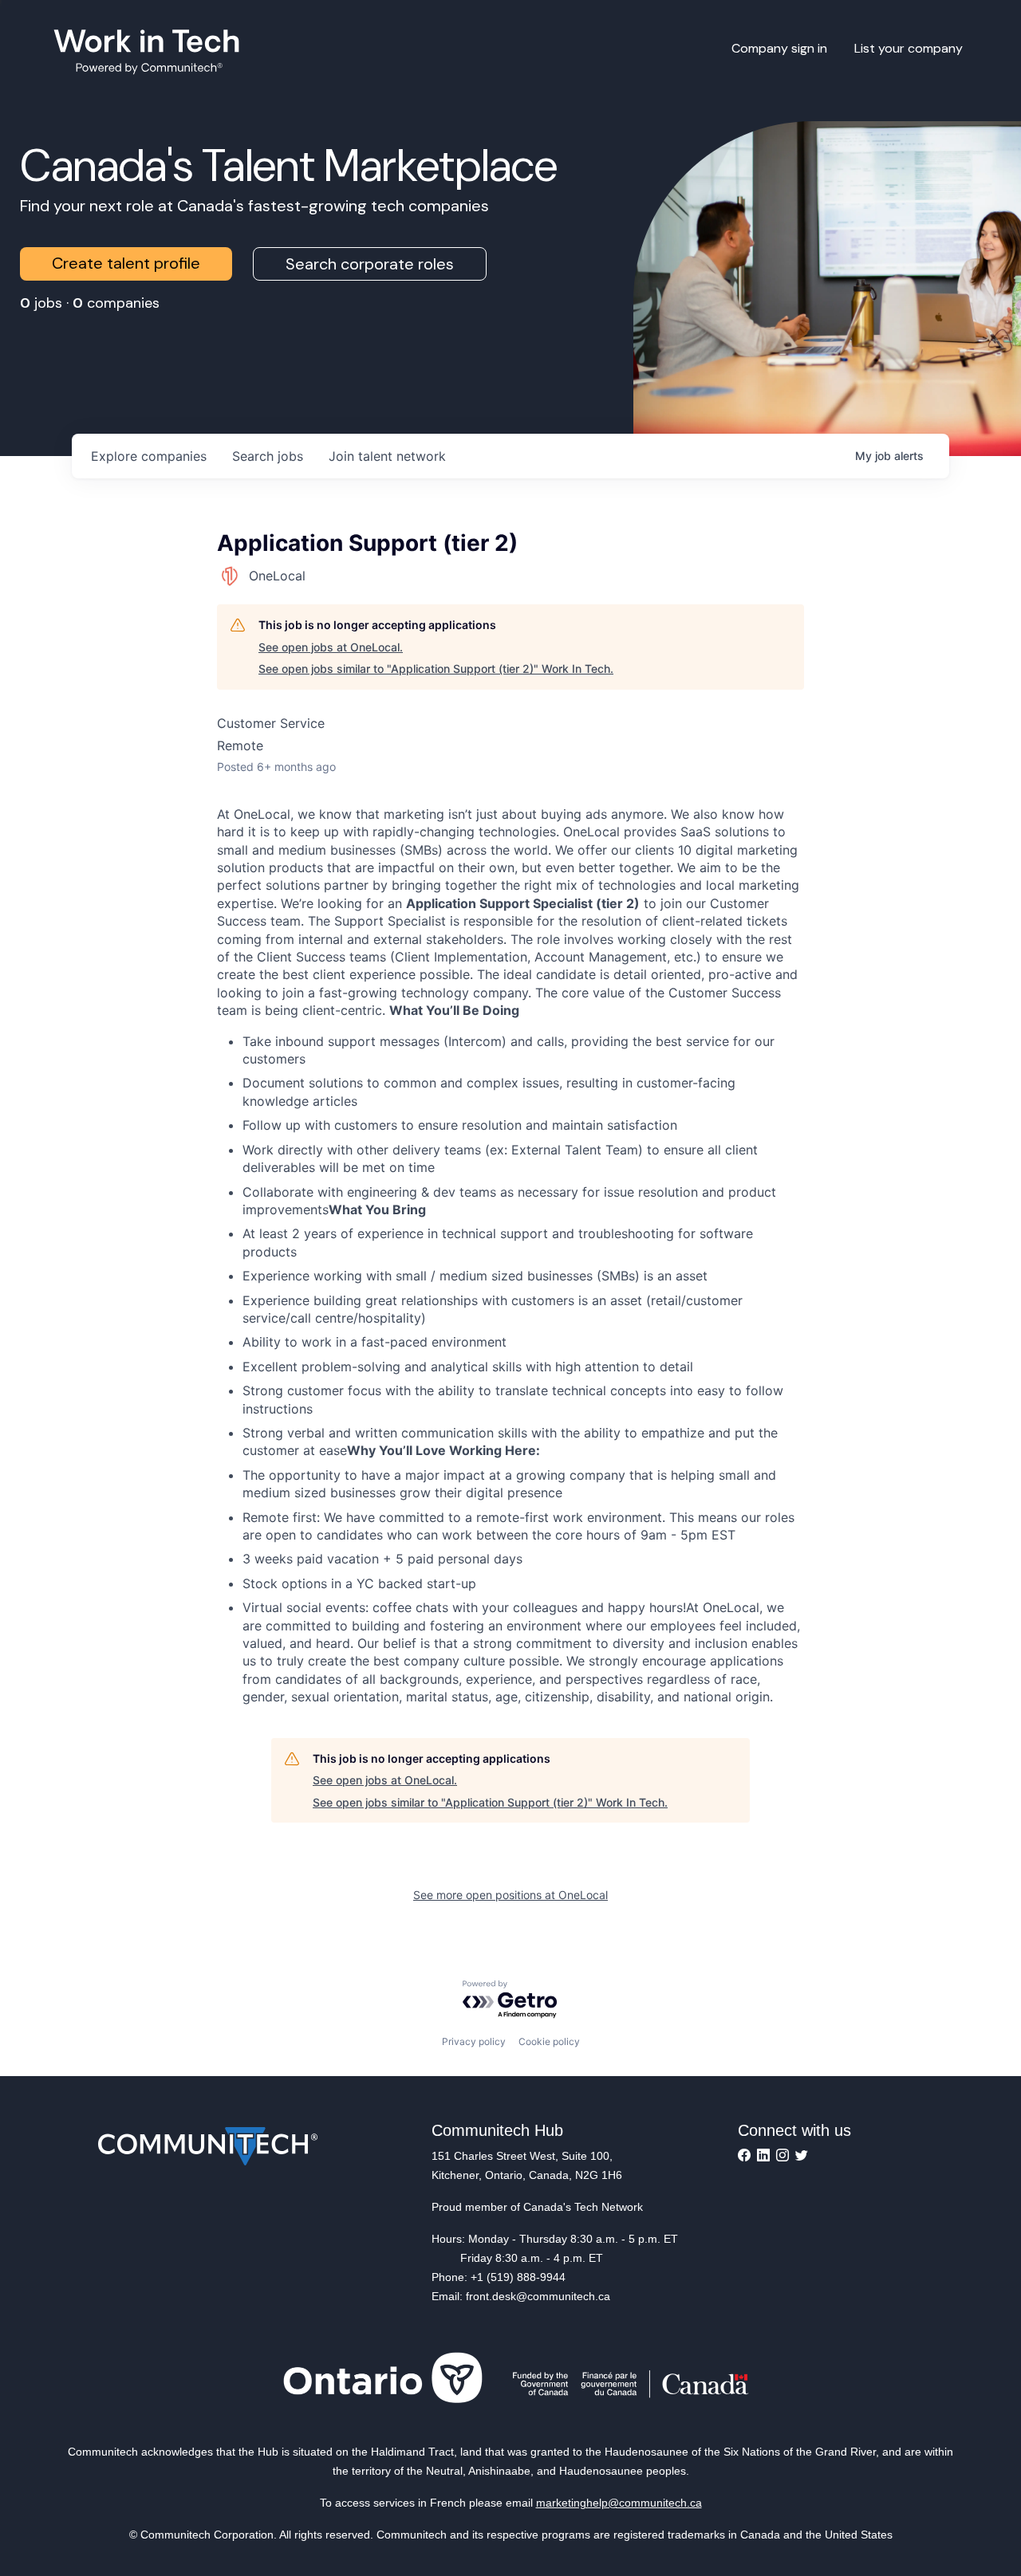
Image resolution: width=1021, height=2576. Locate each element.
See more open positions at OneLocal (510, 1895)
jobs (268, 456)
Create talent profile (126, 263)
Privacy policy (474, 2041)
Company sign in (779, 48)
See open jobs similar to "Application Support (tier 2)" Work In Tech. (436, 669)
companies (149, 456)
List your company (909, 48)
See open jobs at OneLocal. (331, 647)
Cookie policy (549, 2041)
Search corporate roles (370, 264)
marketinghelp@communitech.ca (619, 2503)
